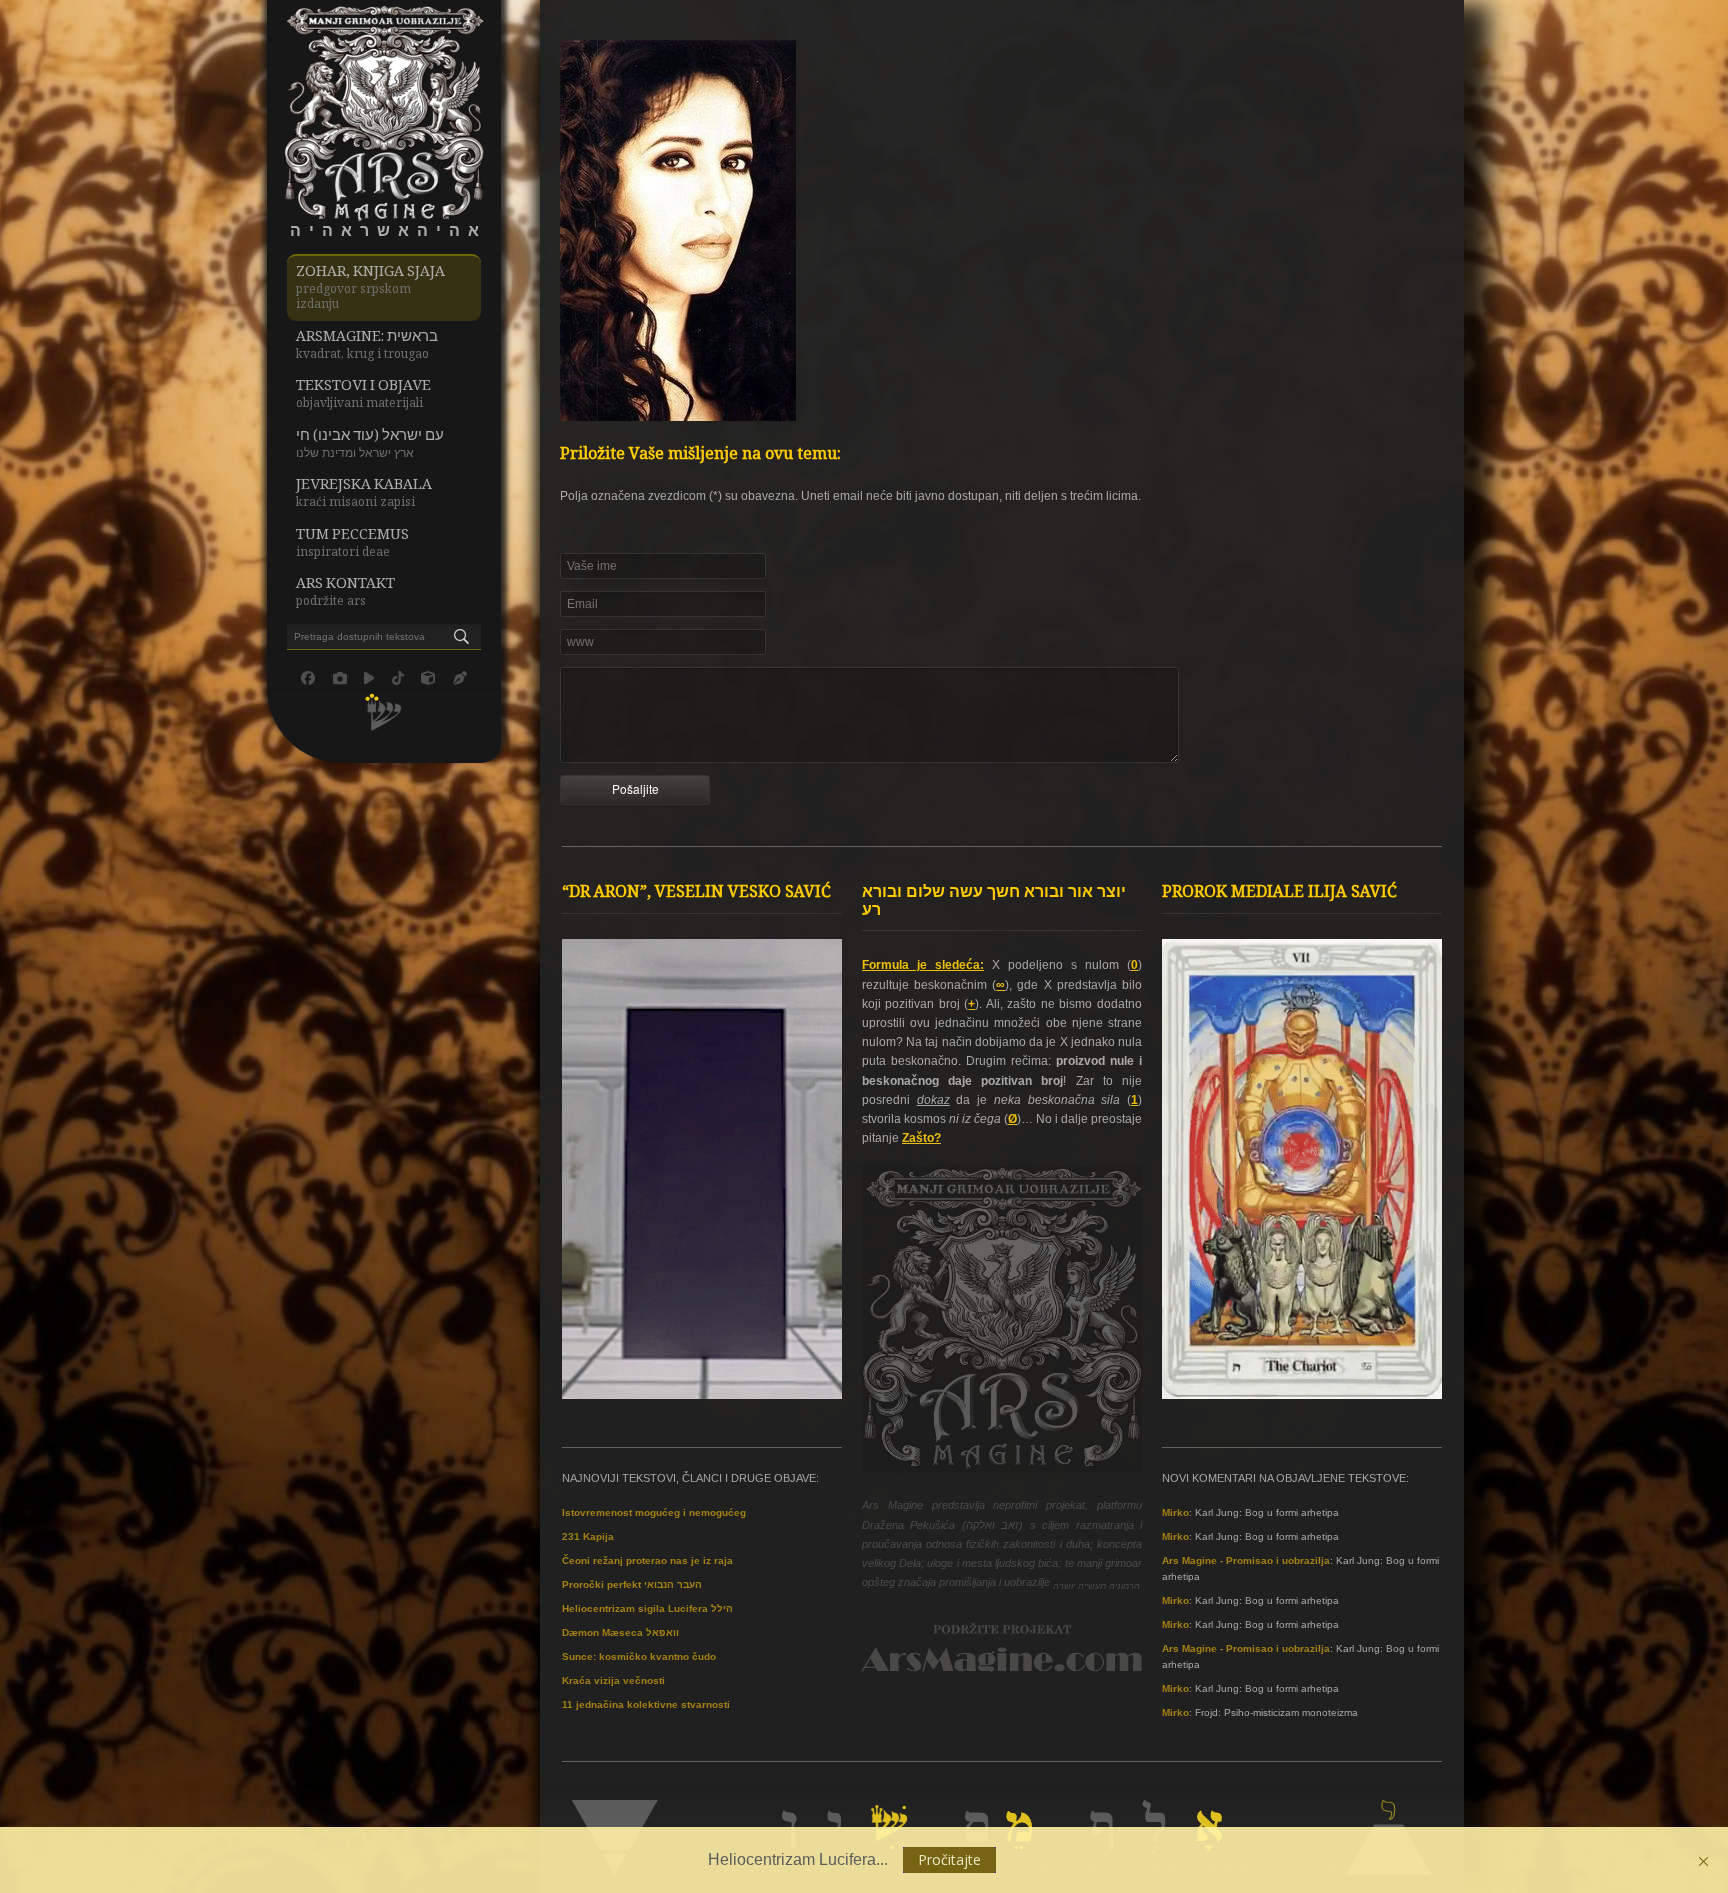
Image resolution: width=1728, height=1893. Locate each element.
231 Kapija (588, 1536)
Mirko (1175, 1512)
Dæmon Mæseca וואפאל (620, 1632)
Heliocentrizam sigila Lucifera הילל (647, 1608)
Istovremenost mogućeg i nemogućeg (654, 1512)
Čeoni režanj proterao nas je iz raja (647, 1560)
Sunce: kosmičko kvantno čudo (639, 1656)
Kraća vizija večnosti (613, 1680)
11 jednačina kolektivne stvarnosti (646, 1704)
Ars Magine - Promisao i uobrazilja (1246, 1560)
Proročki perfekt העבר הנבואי (632, 1584)
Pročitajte (949, 1859)
